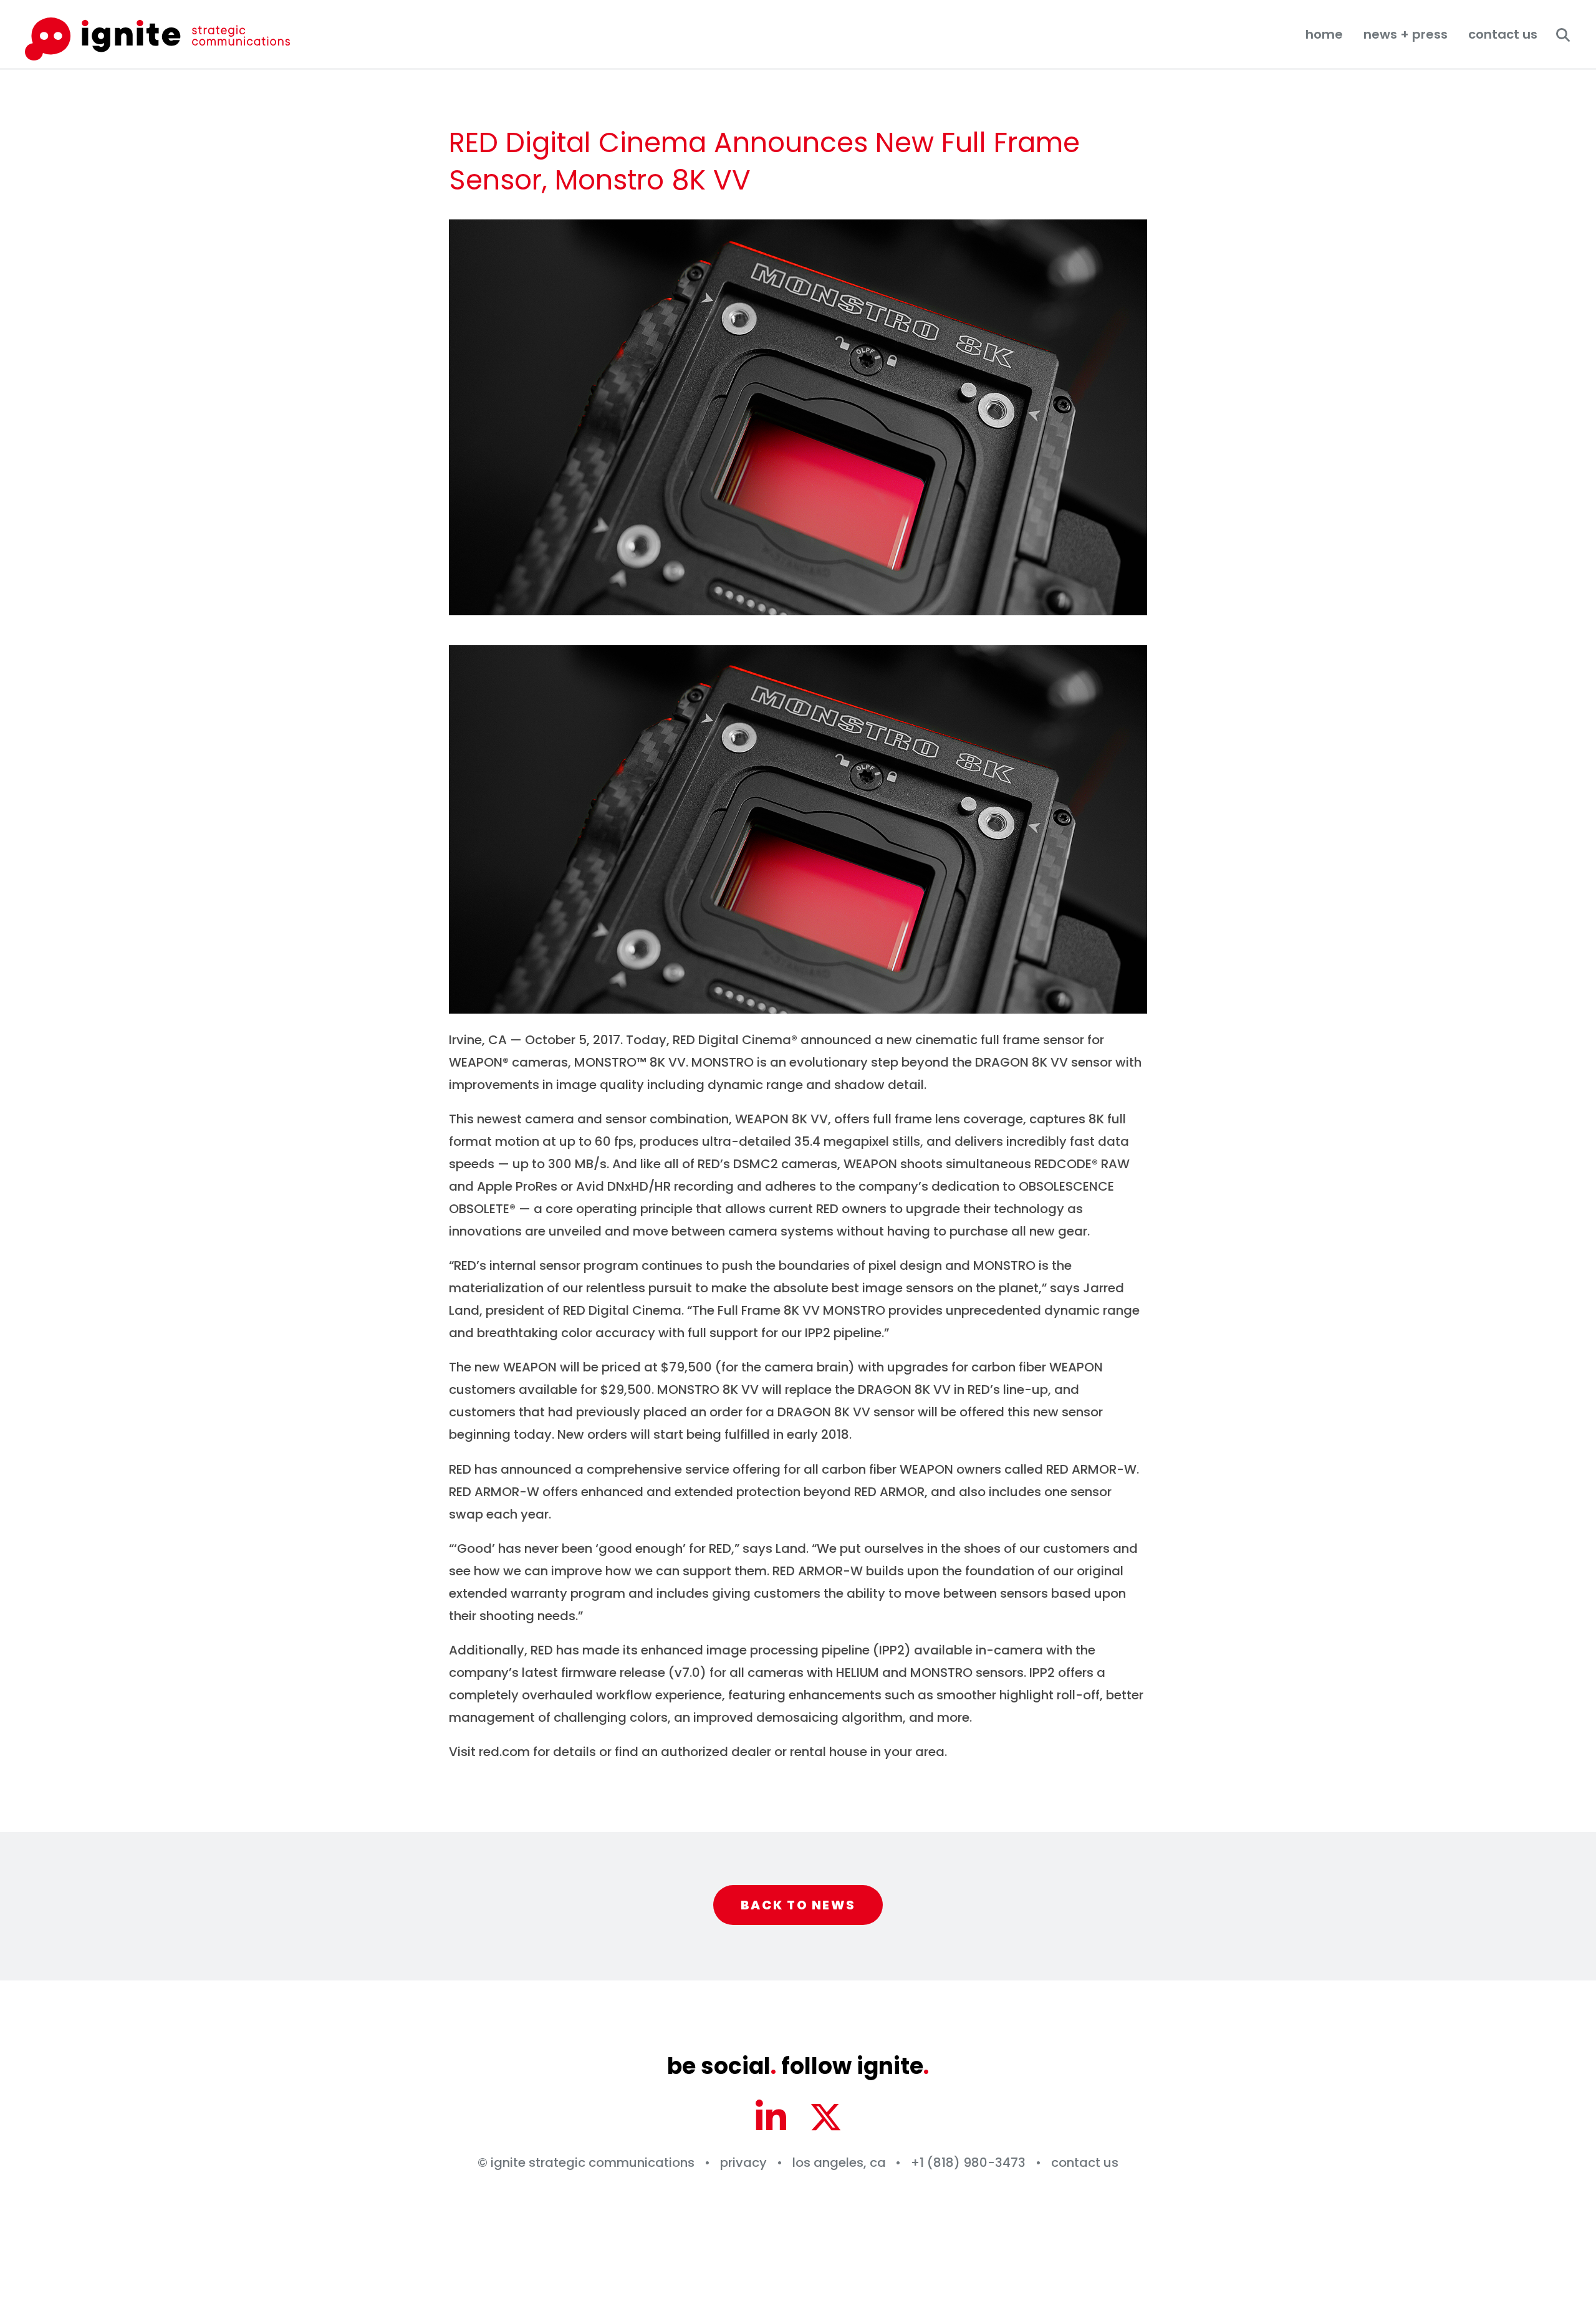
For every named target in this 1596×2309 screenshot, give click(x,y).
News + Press (1406, 34)
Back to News (798, 1905)
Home (1324, 34)
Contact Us (1503, 34)
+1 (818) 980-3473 (968, 2163)
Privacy (743, 2163)
